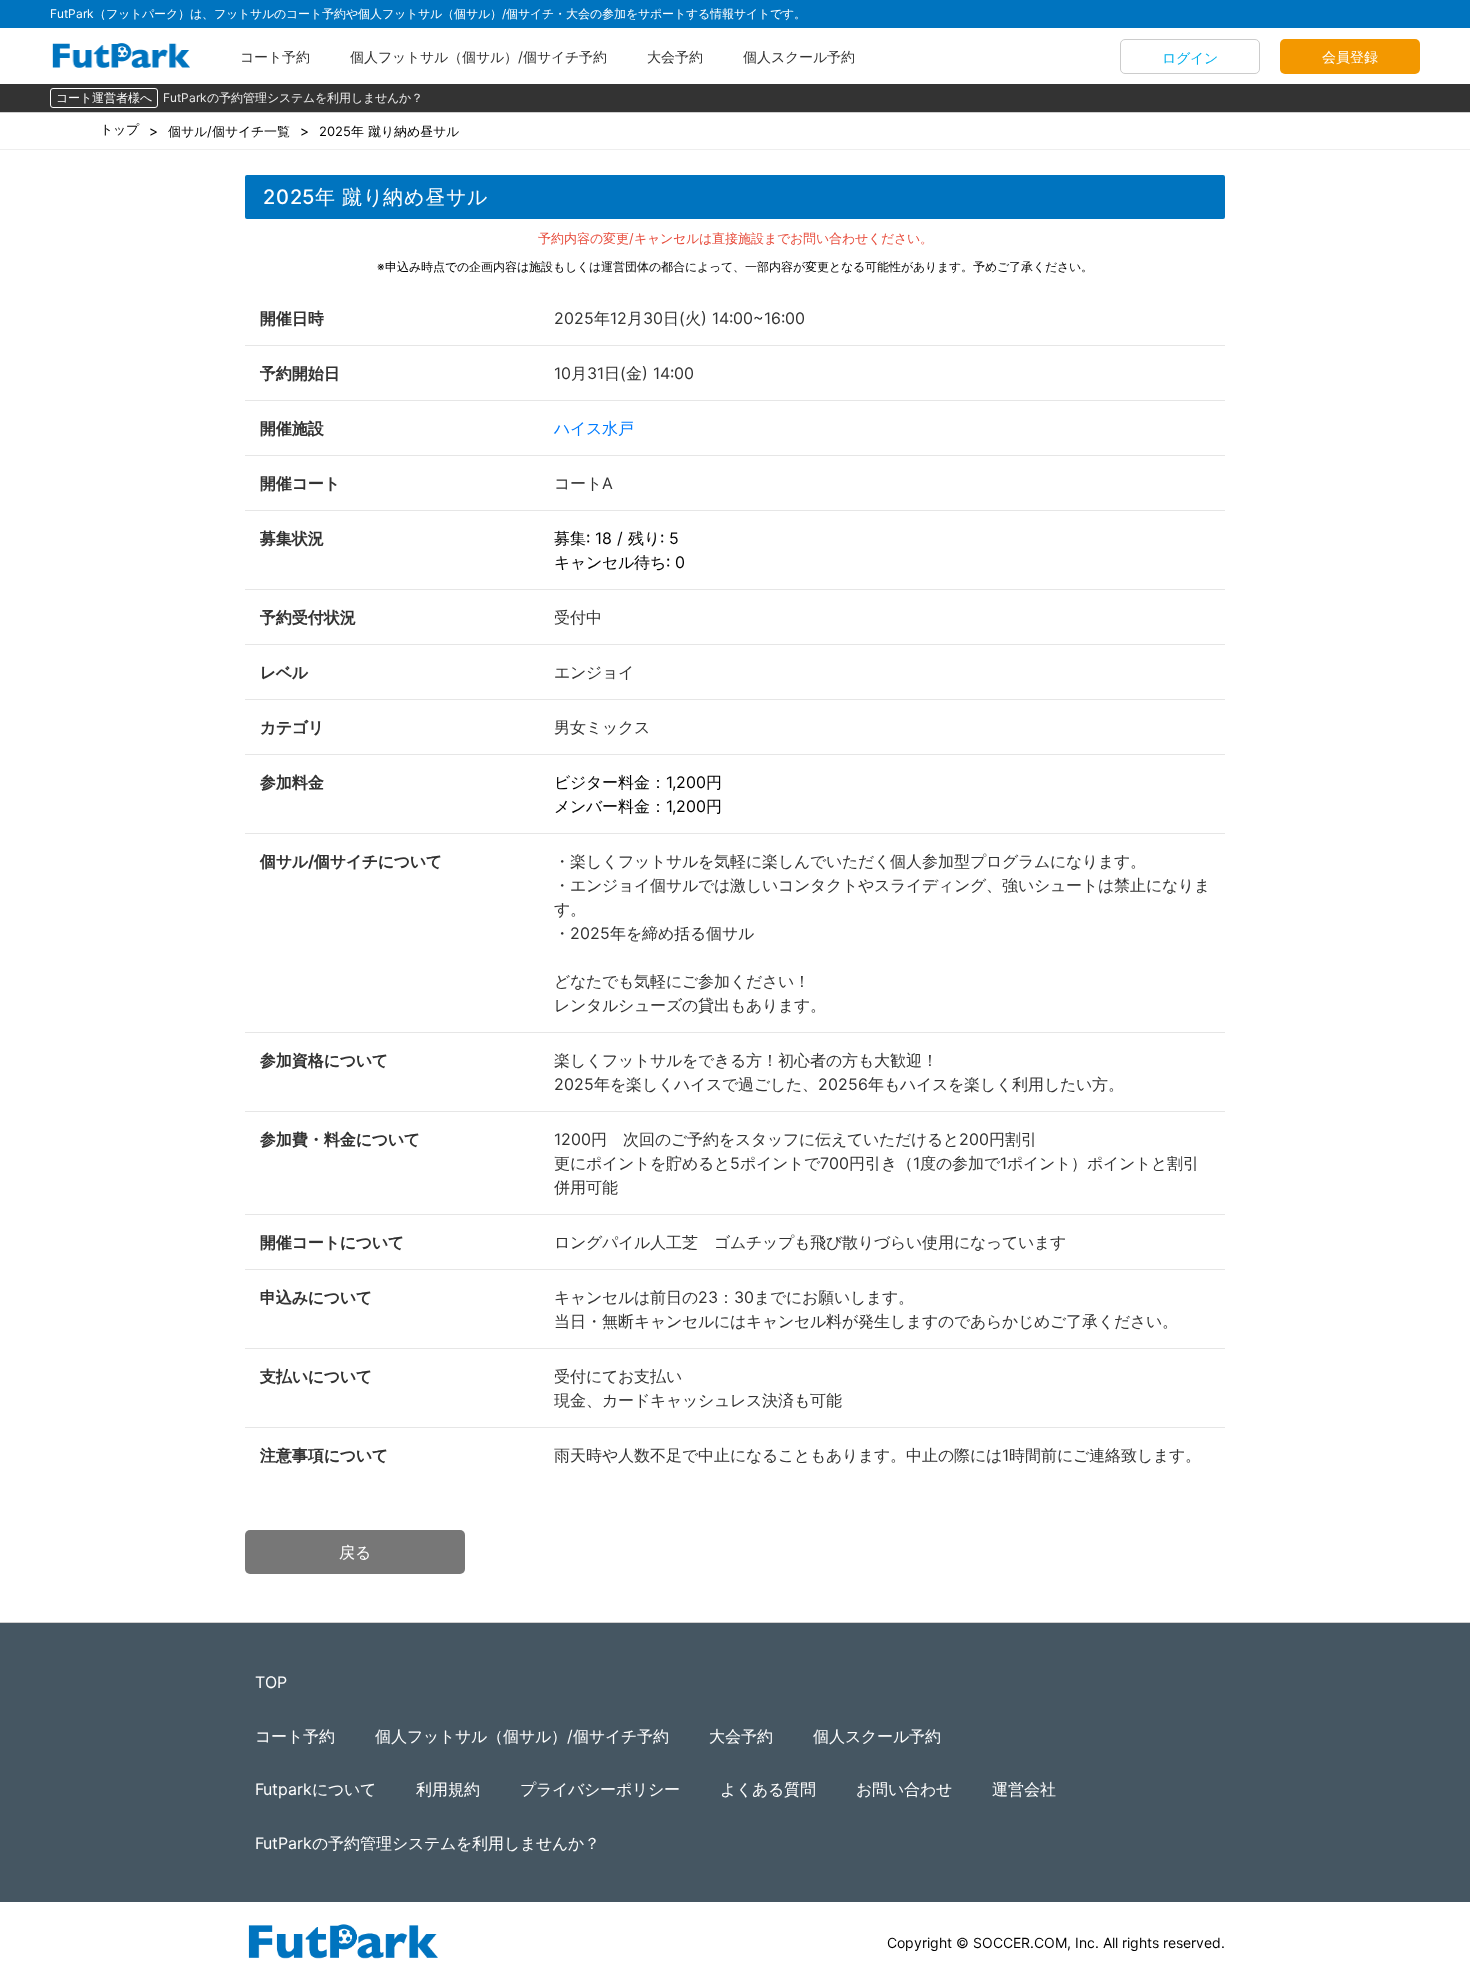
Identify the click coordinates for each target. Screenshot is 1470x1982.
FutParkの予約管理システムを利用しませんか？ (293, 97)
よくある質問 (768, 1789)
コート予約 (275, 56)
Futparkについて (315, 1789)
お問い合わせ (904, 1789)
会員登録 (1350, 56)
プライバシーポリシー (600, 1789)
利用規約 (448, 1789)
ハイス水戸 (594, 428)
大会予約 (675, 56)
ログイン (1190, 57)
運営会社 (1024, 1789)
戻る (355, 1552)
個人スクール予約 (799, 56)
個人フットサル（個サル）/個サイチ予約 (478, 56)
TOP (271, 1682)
